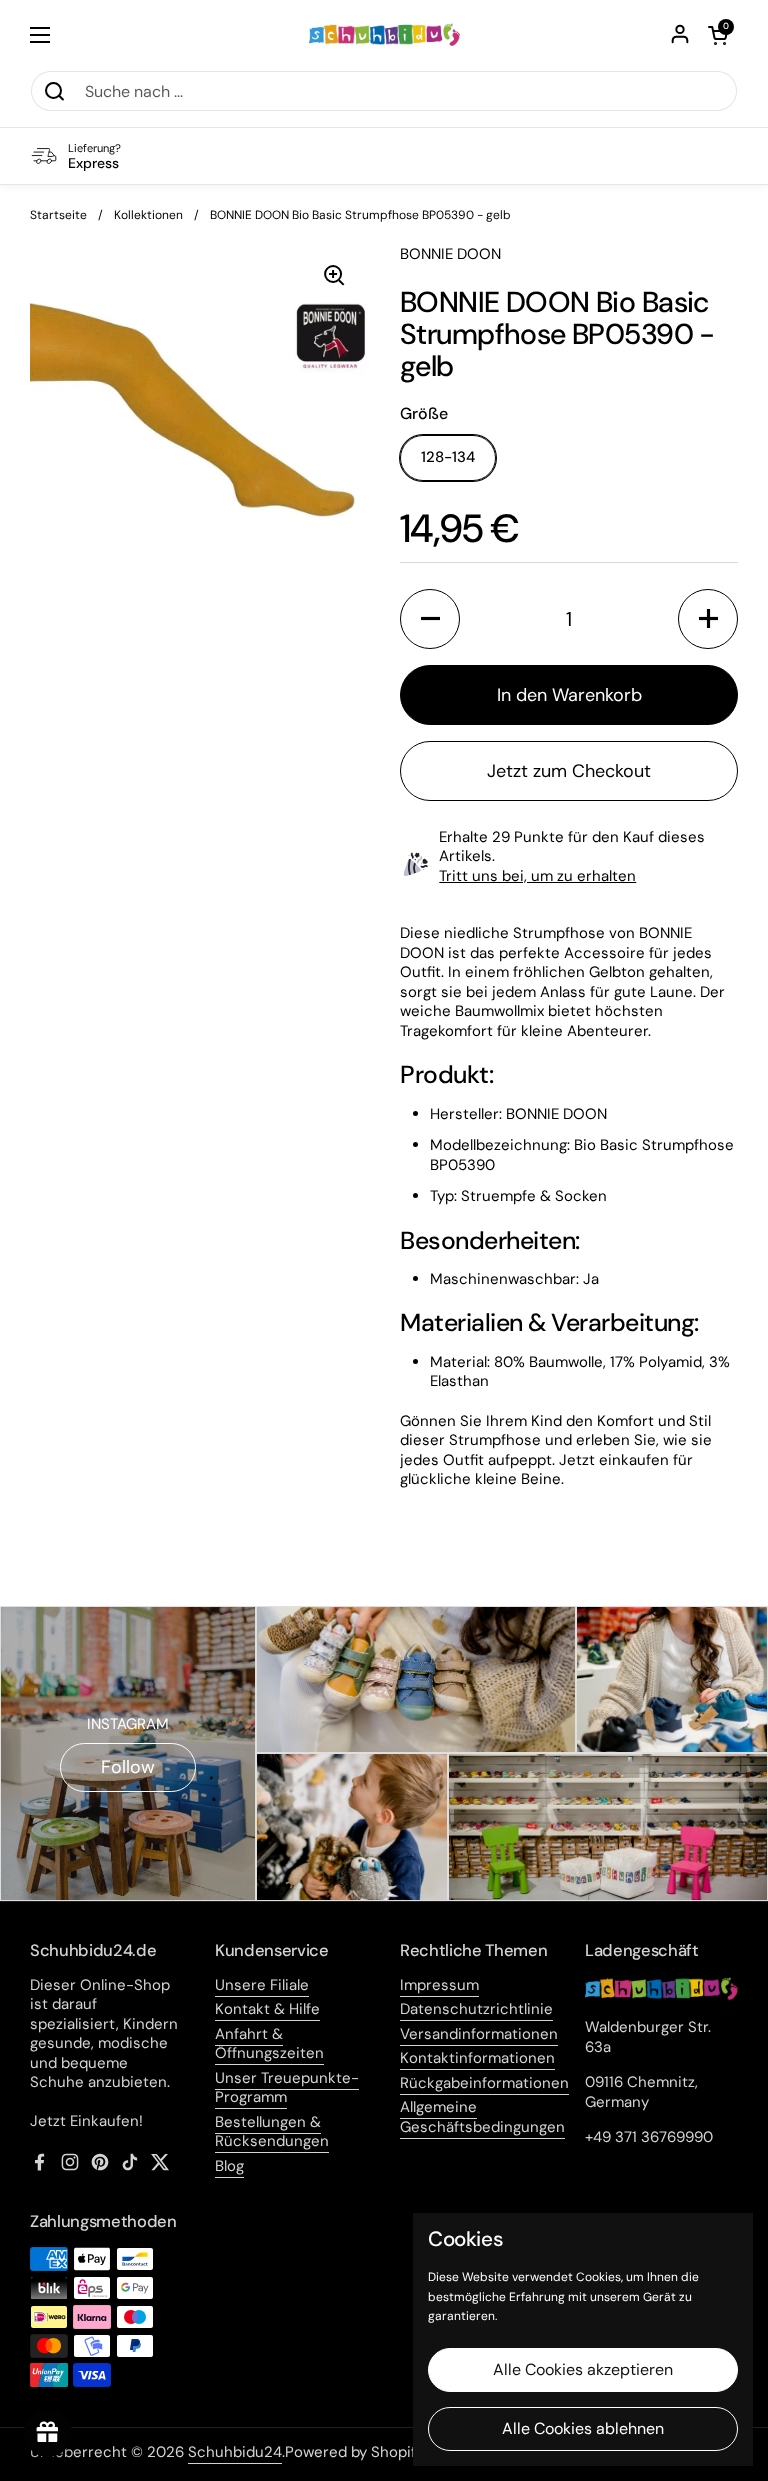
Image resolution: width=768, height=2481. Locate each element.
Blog (229, 2166)
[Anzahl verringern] (430, 619)
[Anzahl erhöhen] (708, 619)
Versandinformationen (479, 2034)
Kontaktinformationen (477, 2058)
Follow (128, 1767)
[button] (718, 35)
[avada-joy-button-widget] (48, 2433)
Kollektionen (148, 215)
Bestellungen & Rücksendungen (272, 2132)
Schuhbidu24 (235, 2452)
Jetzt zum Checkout (569, 771)
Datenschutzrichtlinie (476, 2009)
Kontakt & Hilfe (267, 2009)
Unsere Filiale (262, 1985)
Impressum (439, 1985)
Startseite (58, 215)
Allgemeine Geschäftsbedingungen (482, 2117)
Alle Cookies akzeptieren (583, 2369)
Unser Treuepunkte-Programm (287, 2088)
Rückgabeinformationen (484, 2083)
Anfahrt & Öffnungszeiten (269, 2044)
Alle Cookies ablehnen (583, 2428)
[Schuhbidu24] (384, 35)
